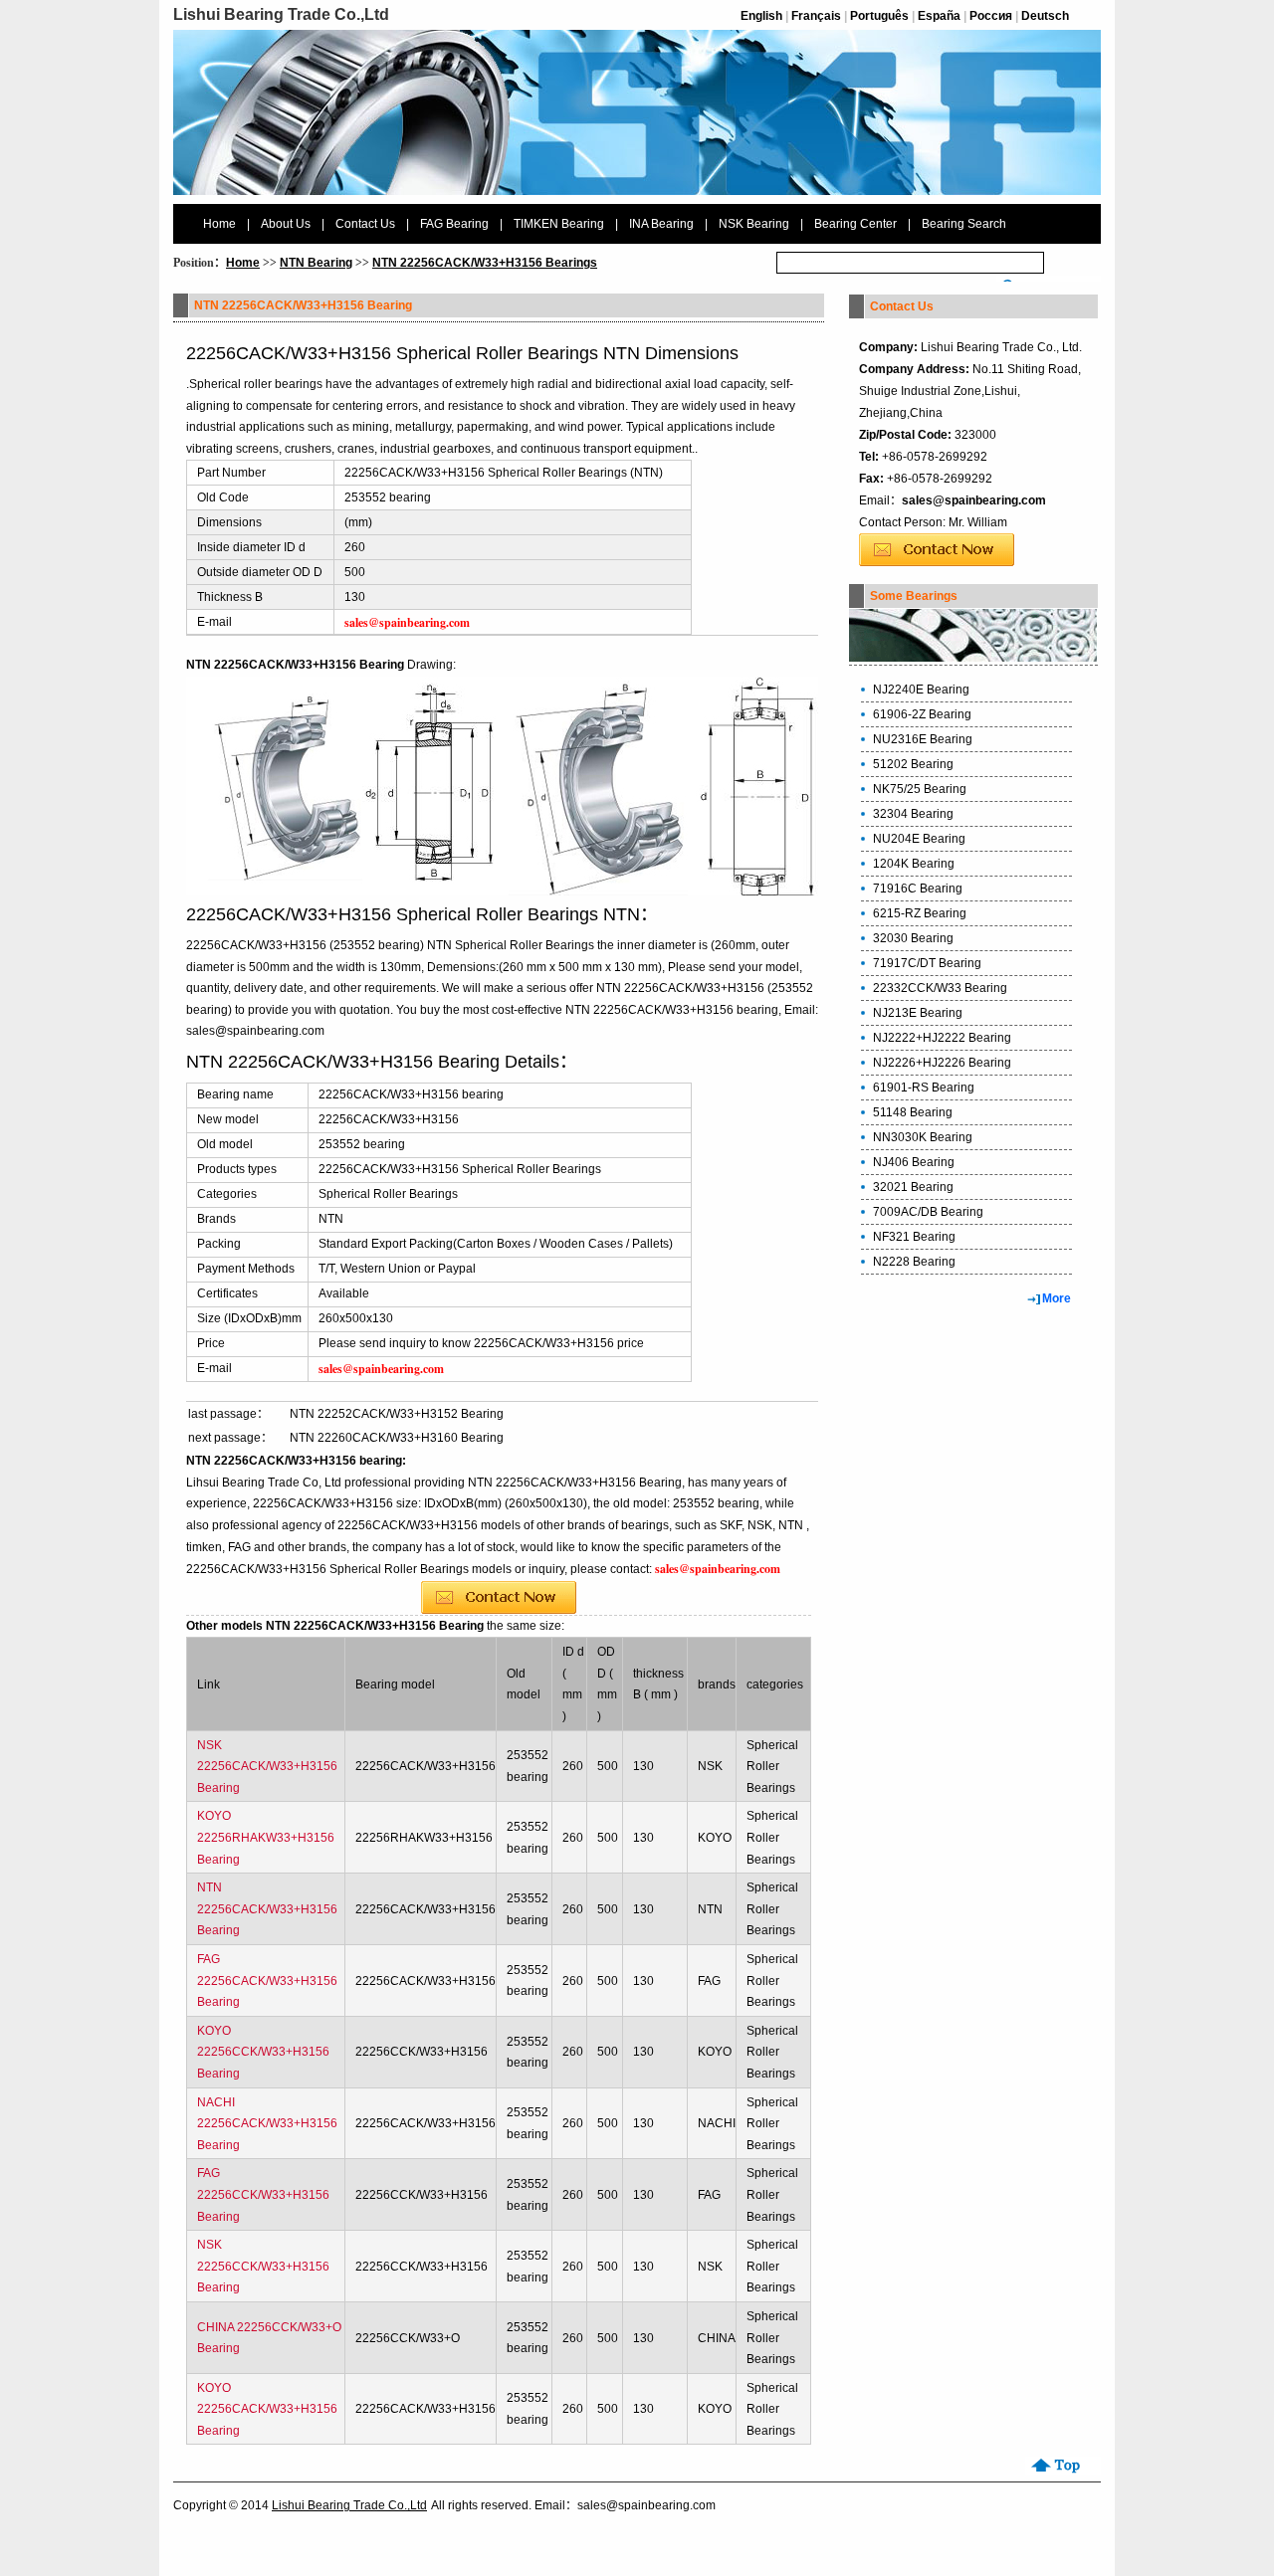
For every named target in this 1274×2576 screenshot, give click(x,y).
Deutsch (1045, 16)
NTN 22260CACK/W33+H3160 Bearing (397, 1438)
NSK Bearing (754, 224)
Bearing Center (855, 224)
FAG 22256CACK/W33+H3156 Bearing (267, 1981)
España (939, 16)
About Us (286, 224)
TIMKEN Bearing (559, 224)
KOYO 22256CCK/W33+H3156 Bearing (263, 2052)
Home (219, 224)
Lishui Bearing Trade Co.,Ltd (349, 2505)
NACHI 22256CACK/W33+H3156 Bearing (267, 2124)
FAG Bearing (454, 224)
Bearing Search (964, 224)
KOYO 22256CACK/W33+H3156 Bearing (267, 2409)
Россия (991, 16)
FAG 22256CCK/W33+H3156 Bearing (263, 2194)
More (1057, 1298)
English (761, 16)
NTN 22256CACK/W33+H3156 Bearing (267, 1909)
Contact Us (365, 224)
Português (879, 16)
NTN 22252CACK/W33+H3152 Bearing (397, 1414)
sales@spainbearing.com (974, 500)
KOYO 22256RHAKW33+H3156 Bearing (266, 1837)
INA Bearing (661, 224)
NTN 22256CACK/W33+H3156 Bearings (485, 263)
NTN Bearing (316, 263)
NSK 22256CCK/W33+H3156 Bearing (263, 2266)
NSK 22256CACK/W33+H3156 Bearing (267, 1767)
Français (816, 16)
